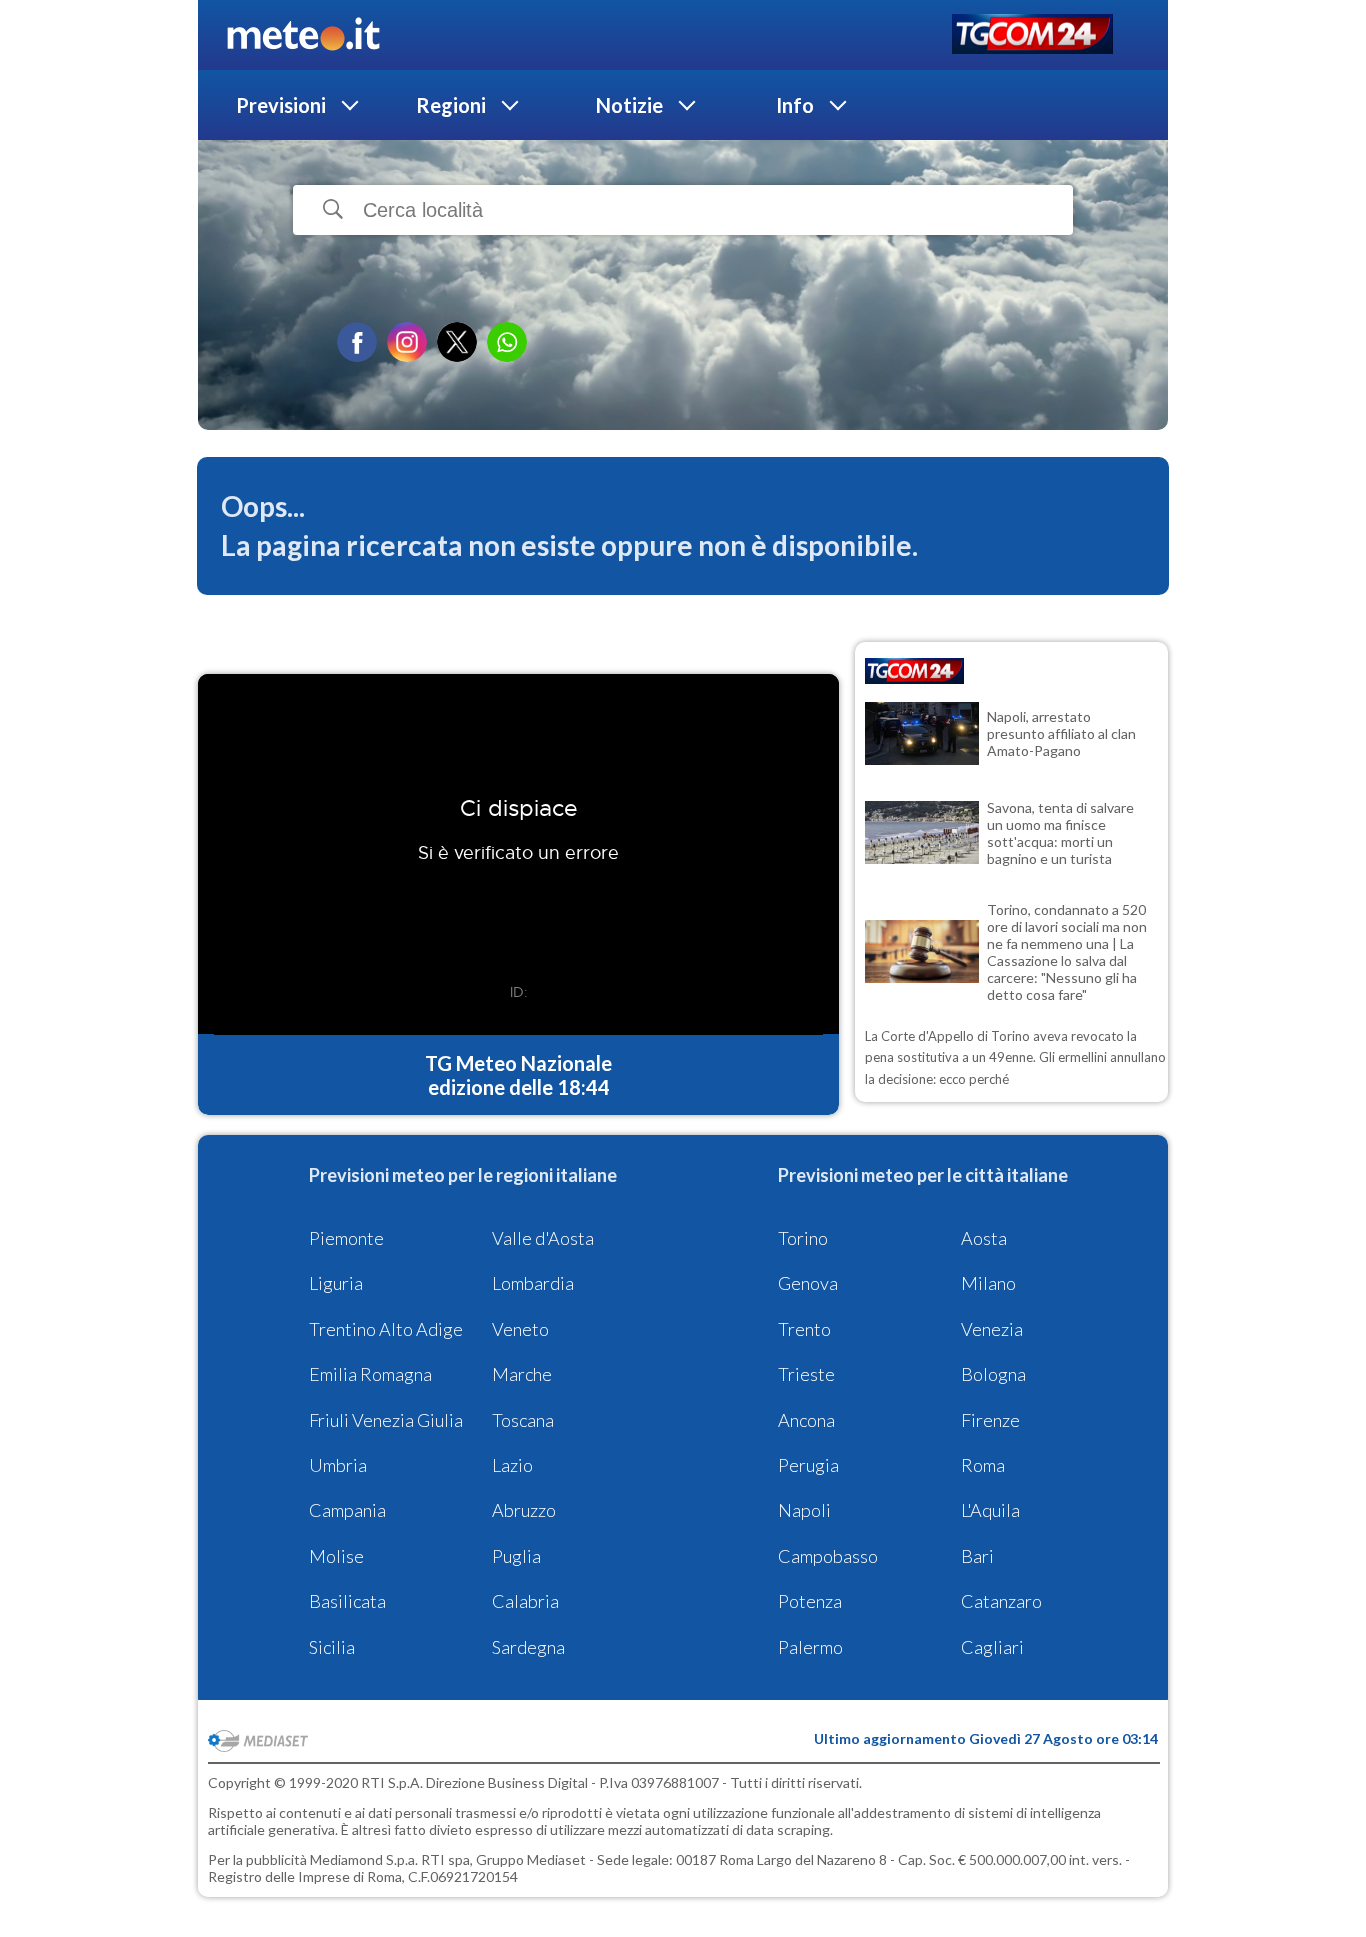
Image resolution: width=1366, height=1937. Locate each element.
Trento (804, 1329)
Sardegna (528, 1647)
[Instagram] (407, 342)
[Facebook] (357, 342)
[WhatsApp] (507, 342)
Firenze (990, 1420)
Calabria (525, 1601)
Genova (808, 1283)
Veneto (520, 1329)
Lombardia (533, 1283)
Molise (336, 1556)
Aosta (984, 1238)
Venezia (992, 1329)
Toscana (523, 1420)
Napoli (804, 1510)
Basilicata (347, 1601)
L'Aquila (990, 1510)
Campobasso (828, 1556)
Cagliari (992, 1647)
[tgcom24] (1032, 35)
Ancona (806, 1420)
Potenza (810, 1601)
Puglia (516, 1556)
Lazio (512, 1465)
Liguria (336, 1283)
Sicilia (332, 1647)
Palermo (810, 1647)
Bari (977, 1556)
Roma (983, 1465)
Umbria (338, 1465)
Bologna (993, 1374)
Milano (988, 1283)
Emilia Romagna (370, 1374)
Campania (347, 1510)
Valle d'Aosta (543, 1238)
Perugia (808, 1465)
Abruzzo (524, 1510)
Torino (803, 1238)
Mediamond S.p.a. (364, 1859)
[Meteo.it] (303, 35)
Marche (522, 1374)
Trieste (806, 1374)
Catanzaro (1001, 1601)
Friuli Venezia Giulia (386, 1420)
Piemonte (346, 1238)
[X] (457, 342)
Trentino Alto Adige (386, 1329)
